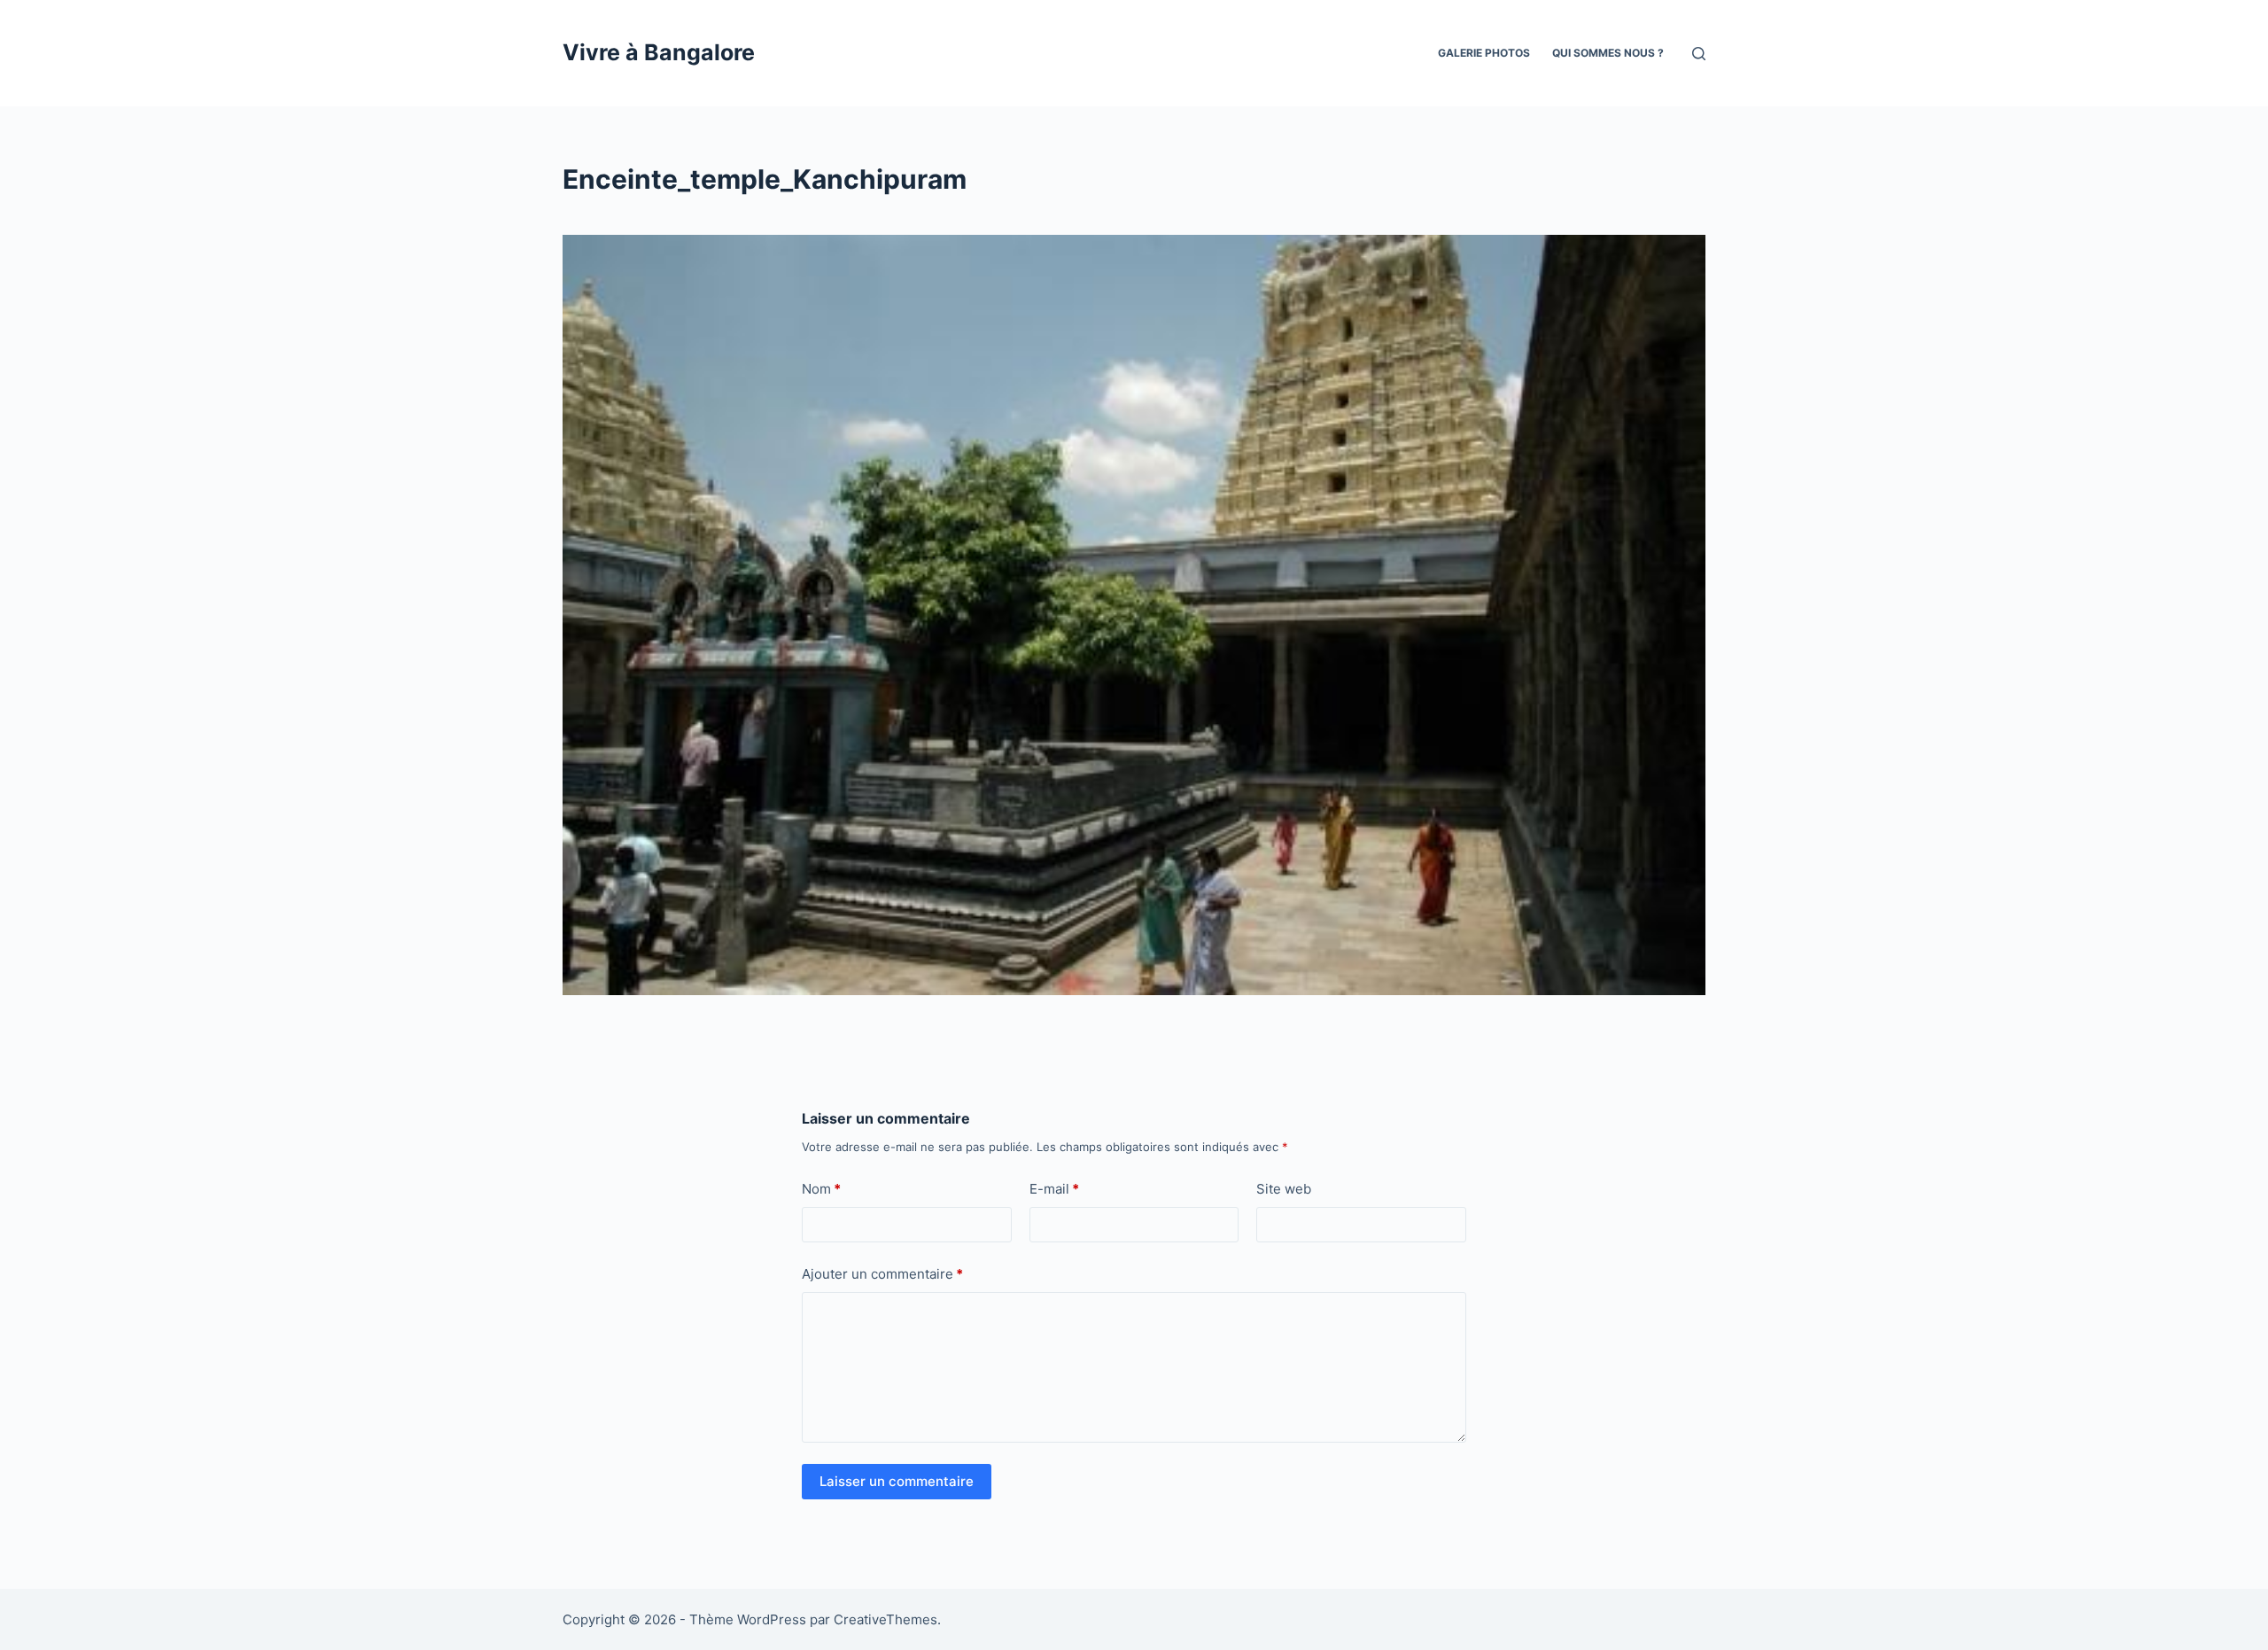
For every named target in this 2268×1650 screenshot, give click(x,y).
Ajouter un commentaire (882, 1274)
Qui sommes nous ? (1608, 53)
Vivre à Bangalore (659, 52)
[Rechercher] (1699, 54)
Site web (1284, 1189)
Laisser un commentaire (897, 1481)
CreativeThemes (885, 1619)
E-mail (1054, 1189)
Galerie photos (1484, 53)
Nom (821, 1189)
